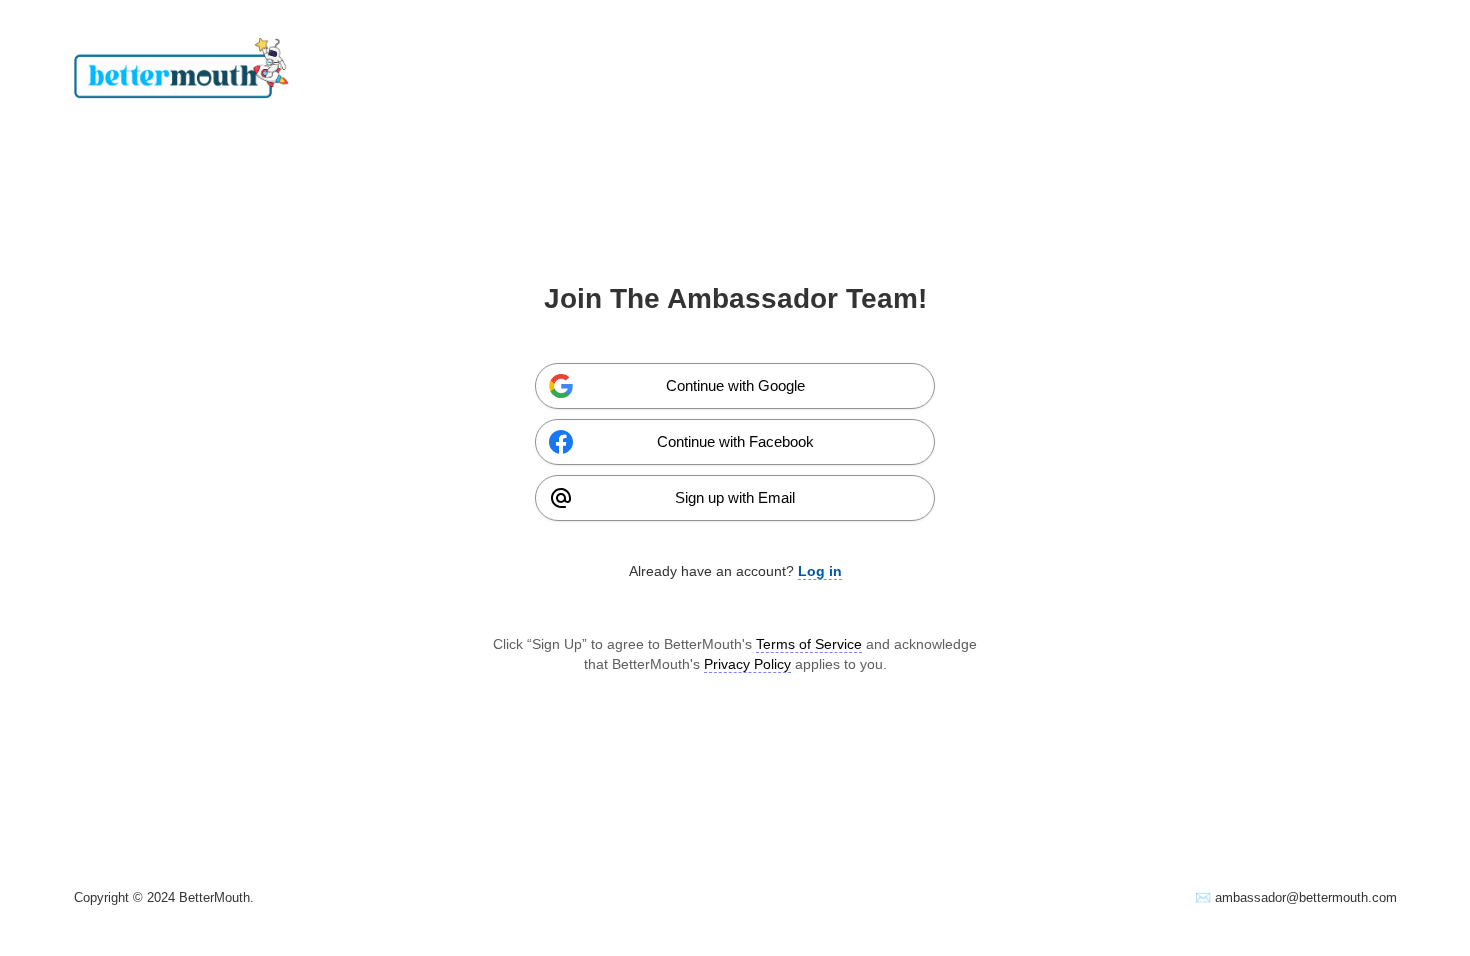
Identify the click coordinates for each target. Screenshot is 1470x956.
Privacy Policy (747, 664)
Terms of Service (809, 644)
